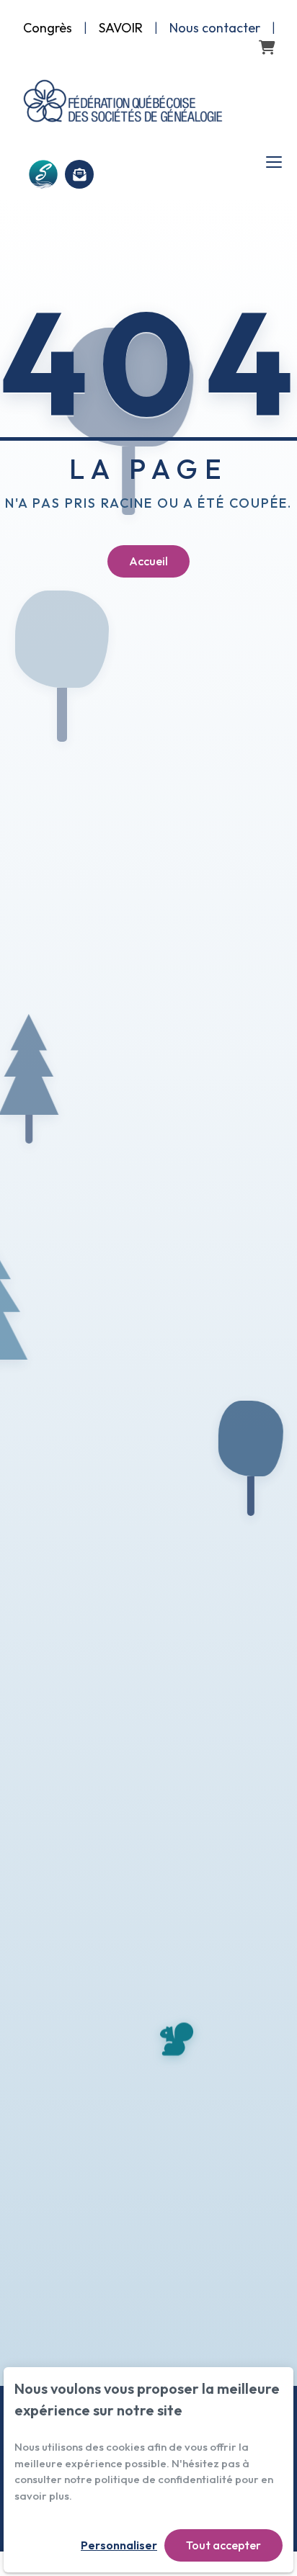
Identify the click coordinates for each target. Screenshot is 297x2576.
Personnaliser (119, 2545)
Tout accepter (223, 2545)
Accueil (148, 561)
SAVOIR (121, 28)
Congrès (48, 28)
